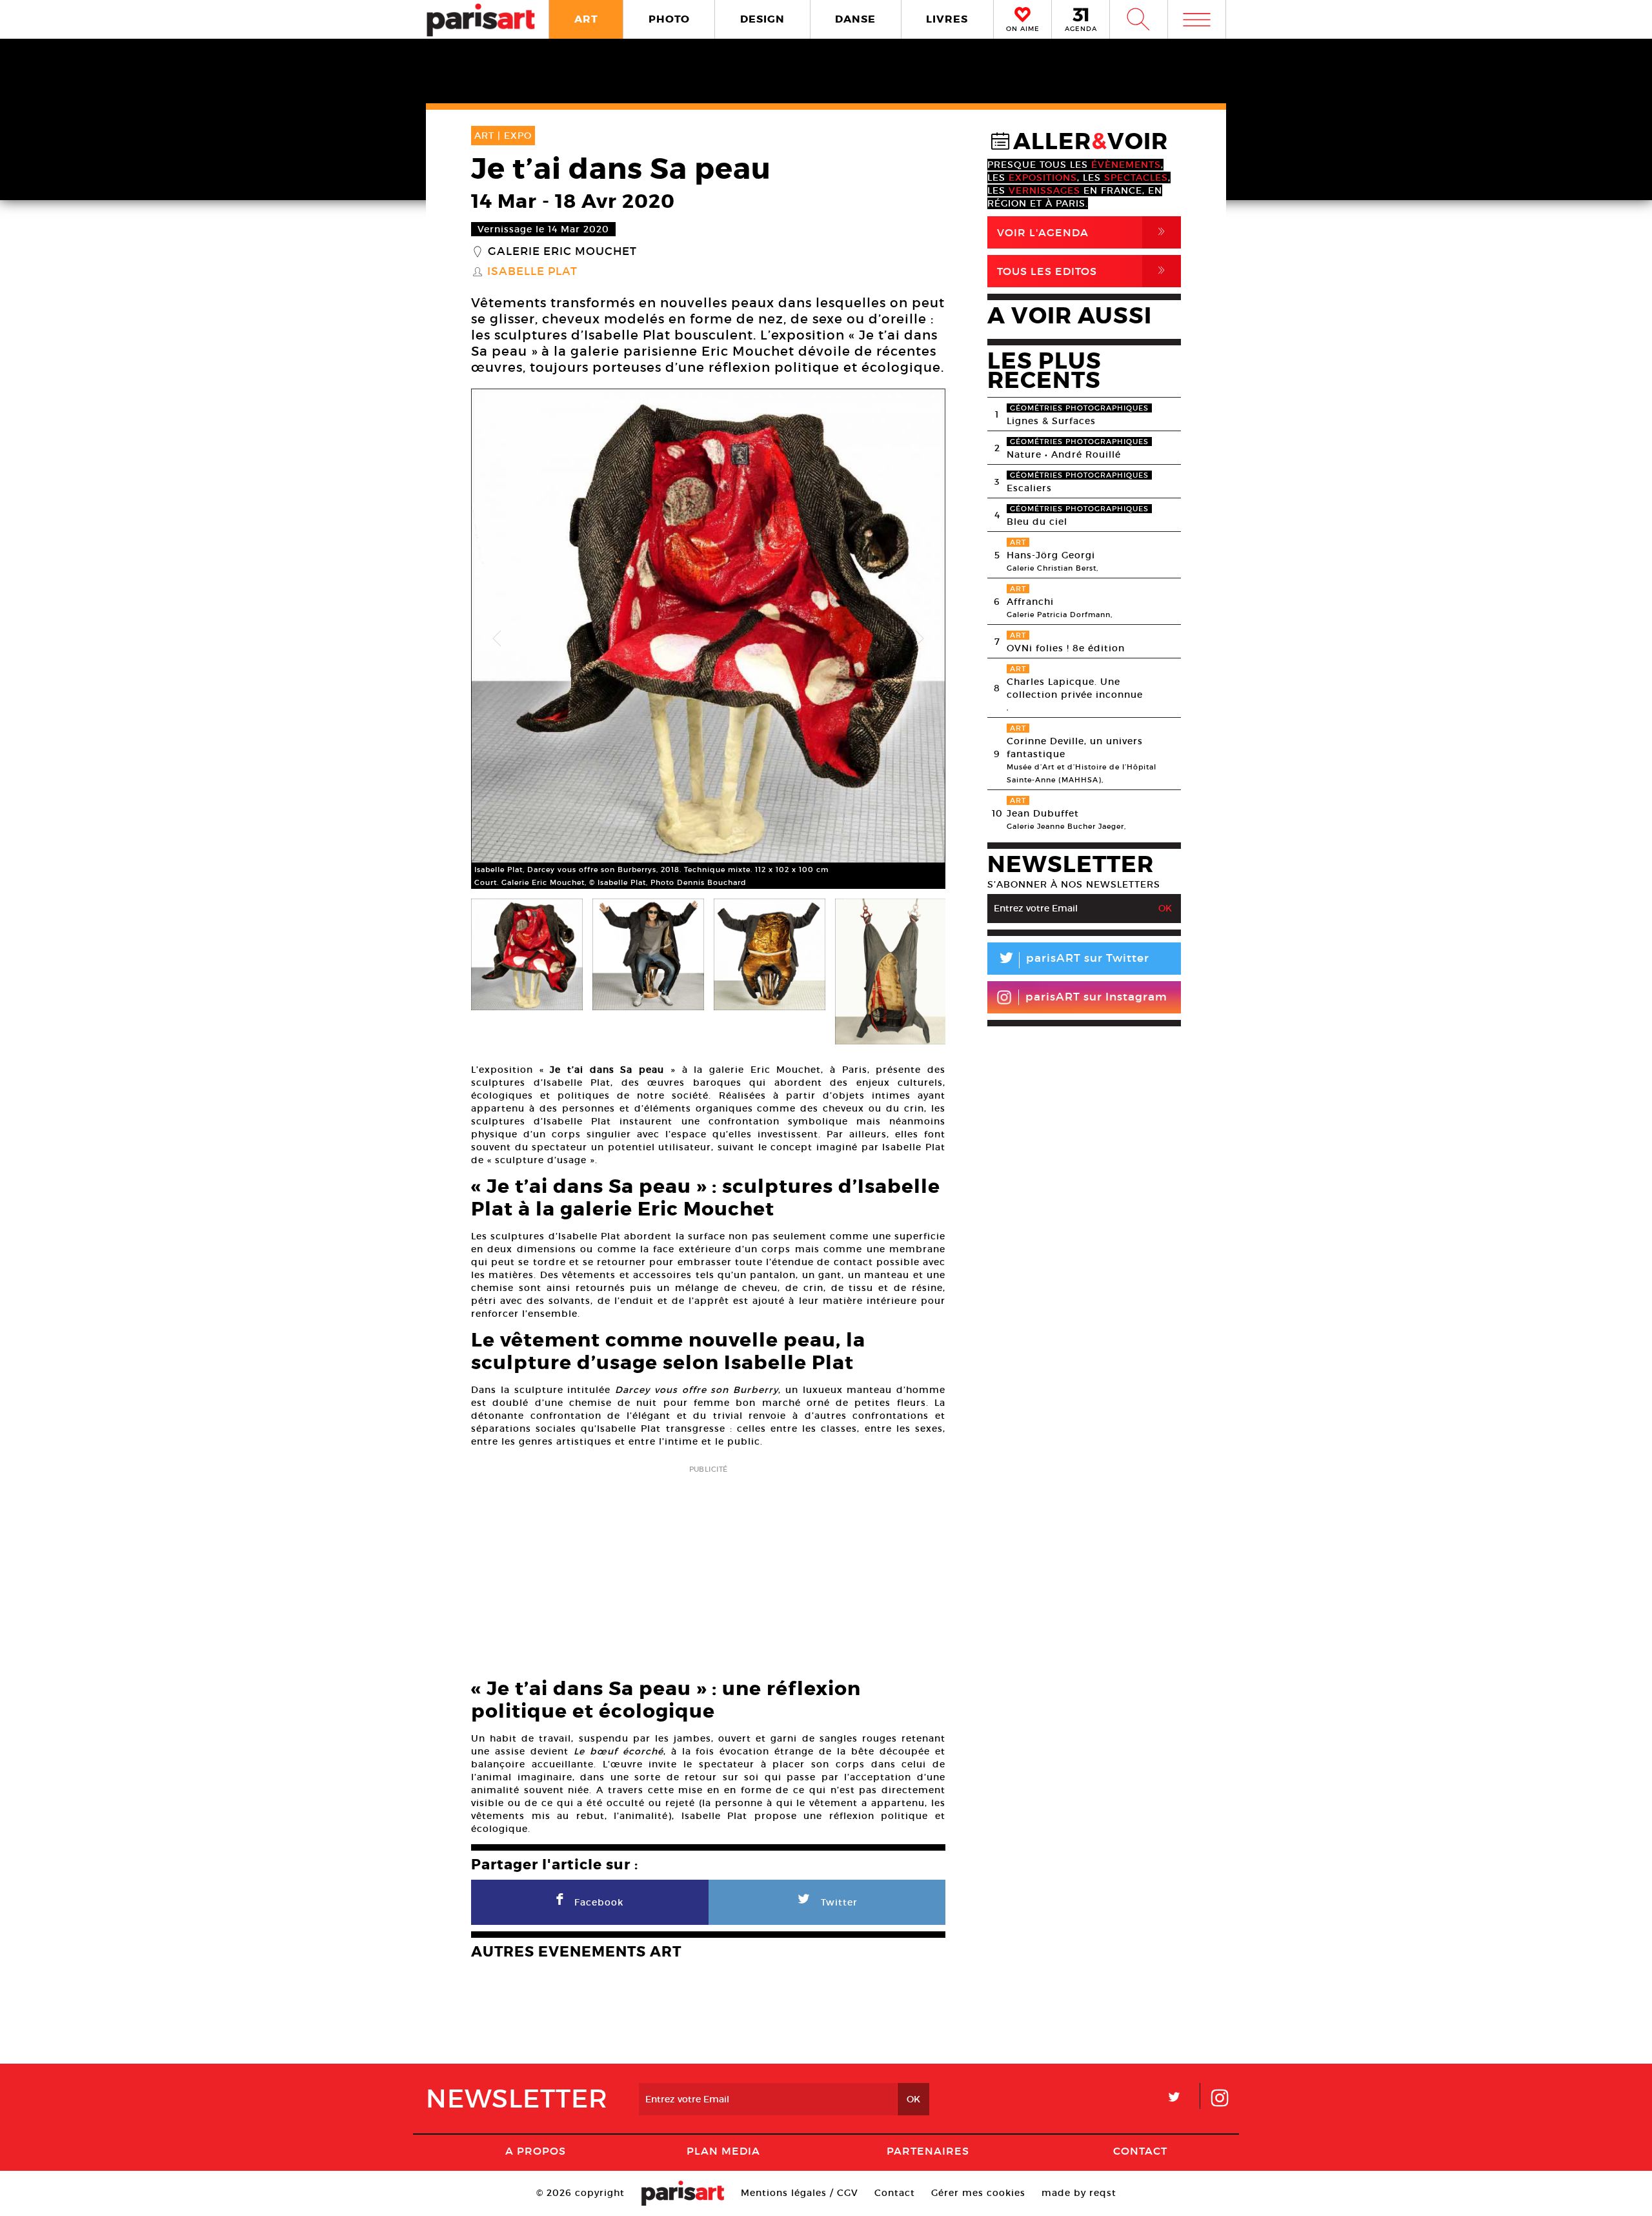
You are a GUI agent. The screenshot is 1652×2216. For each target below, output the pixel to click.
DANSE (855, 19)
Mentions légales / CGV (800, 2193)
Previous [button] (497, 639)
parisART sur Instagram (1096, 997)
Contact (1140, 2151)
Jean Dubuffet (1043, 813)
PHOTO (669, 19)
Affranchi (1030, 602)
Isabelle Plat (532, 272)
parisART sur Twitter (1073, 960)
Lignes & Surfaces (1051, 421)
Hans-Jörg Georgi (1051, 555)
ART (586, 19)
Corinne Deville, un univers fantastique (1075, 747)
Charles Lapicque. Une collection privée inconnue (1075, 688)
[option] (708, 639)
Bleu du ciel (1037, 522)
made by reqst (1079, 2193)
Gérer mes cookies (978, 2193)
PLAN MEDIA (723, 2151)
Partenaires (928, 2151)
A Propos (536, 2151)
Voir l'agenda (1083, 232)
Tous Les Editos (1083, 271)
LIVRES (947, 19)
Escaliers (1029, 488)
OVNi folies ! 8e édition (1066, 648)
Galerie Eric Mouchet (562, 252)
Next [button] (920, 639)
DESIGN (762, 19)
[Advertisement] (708, 1567)
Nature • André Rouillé (1064, 454)
